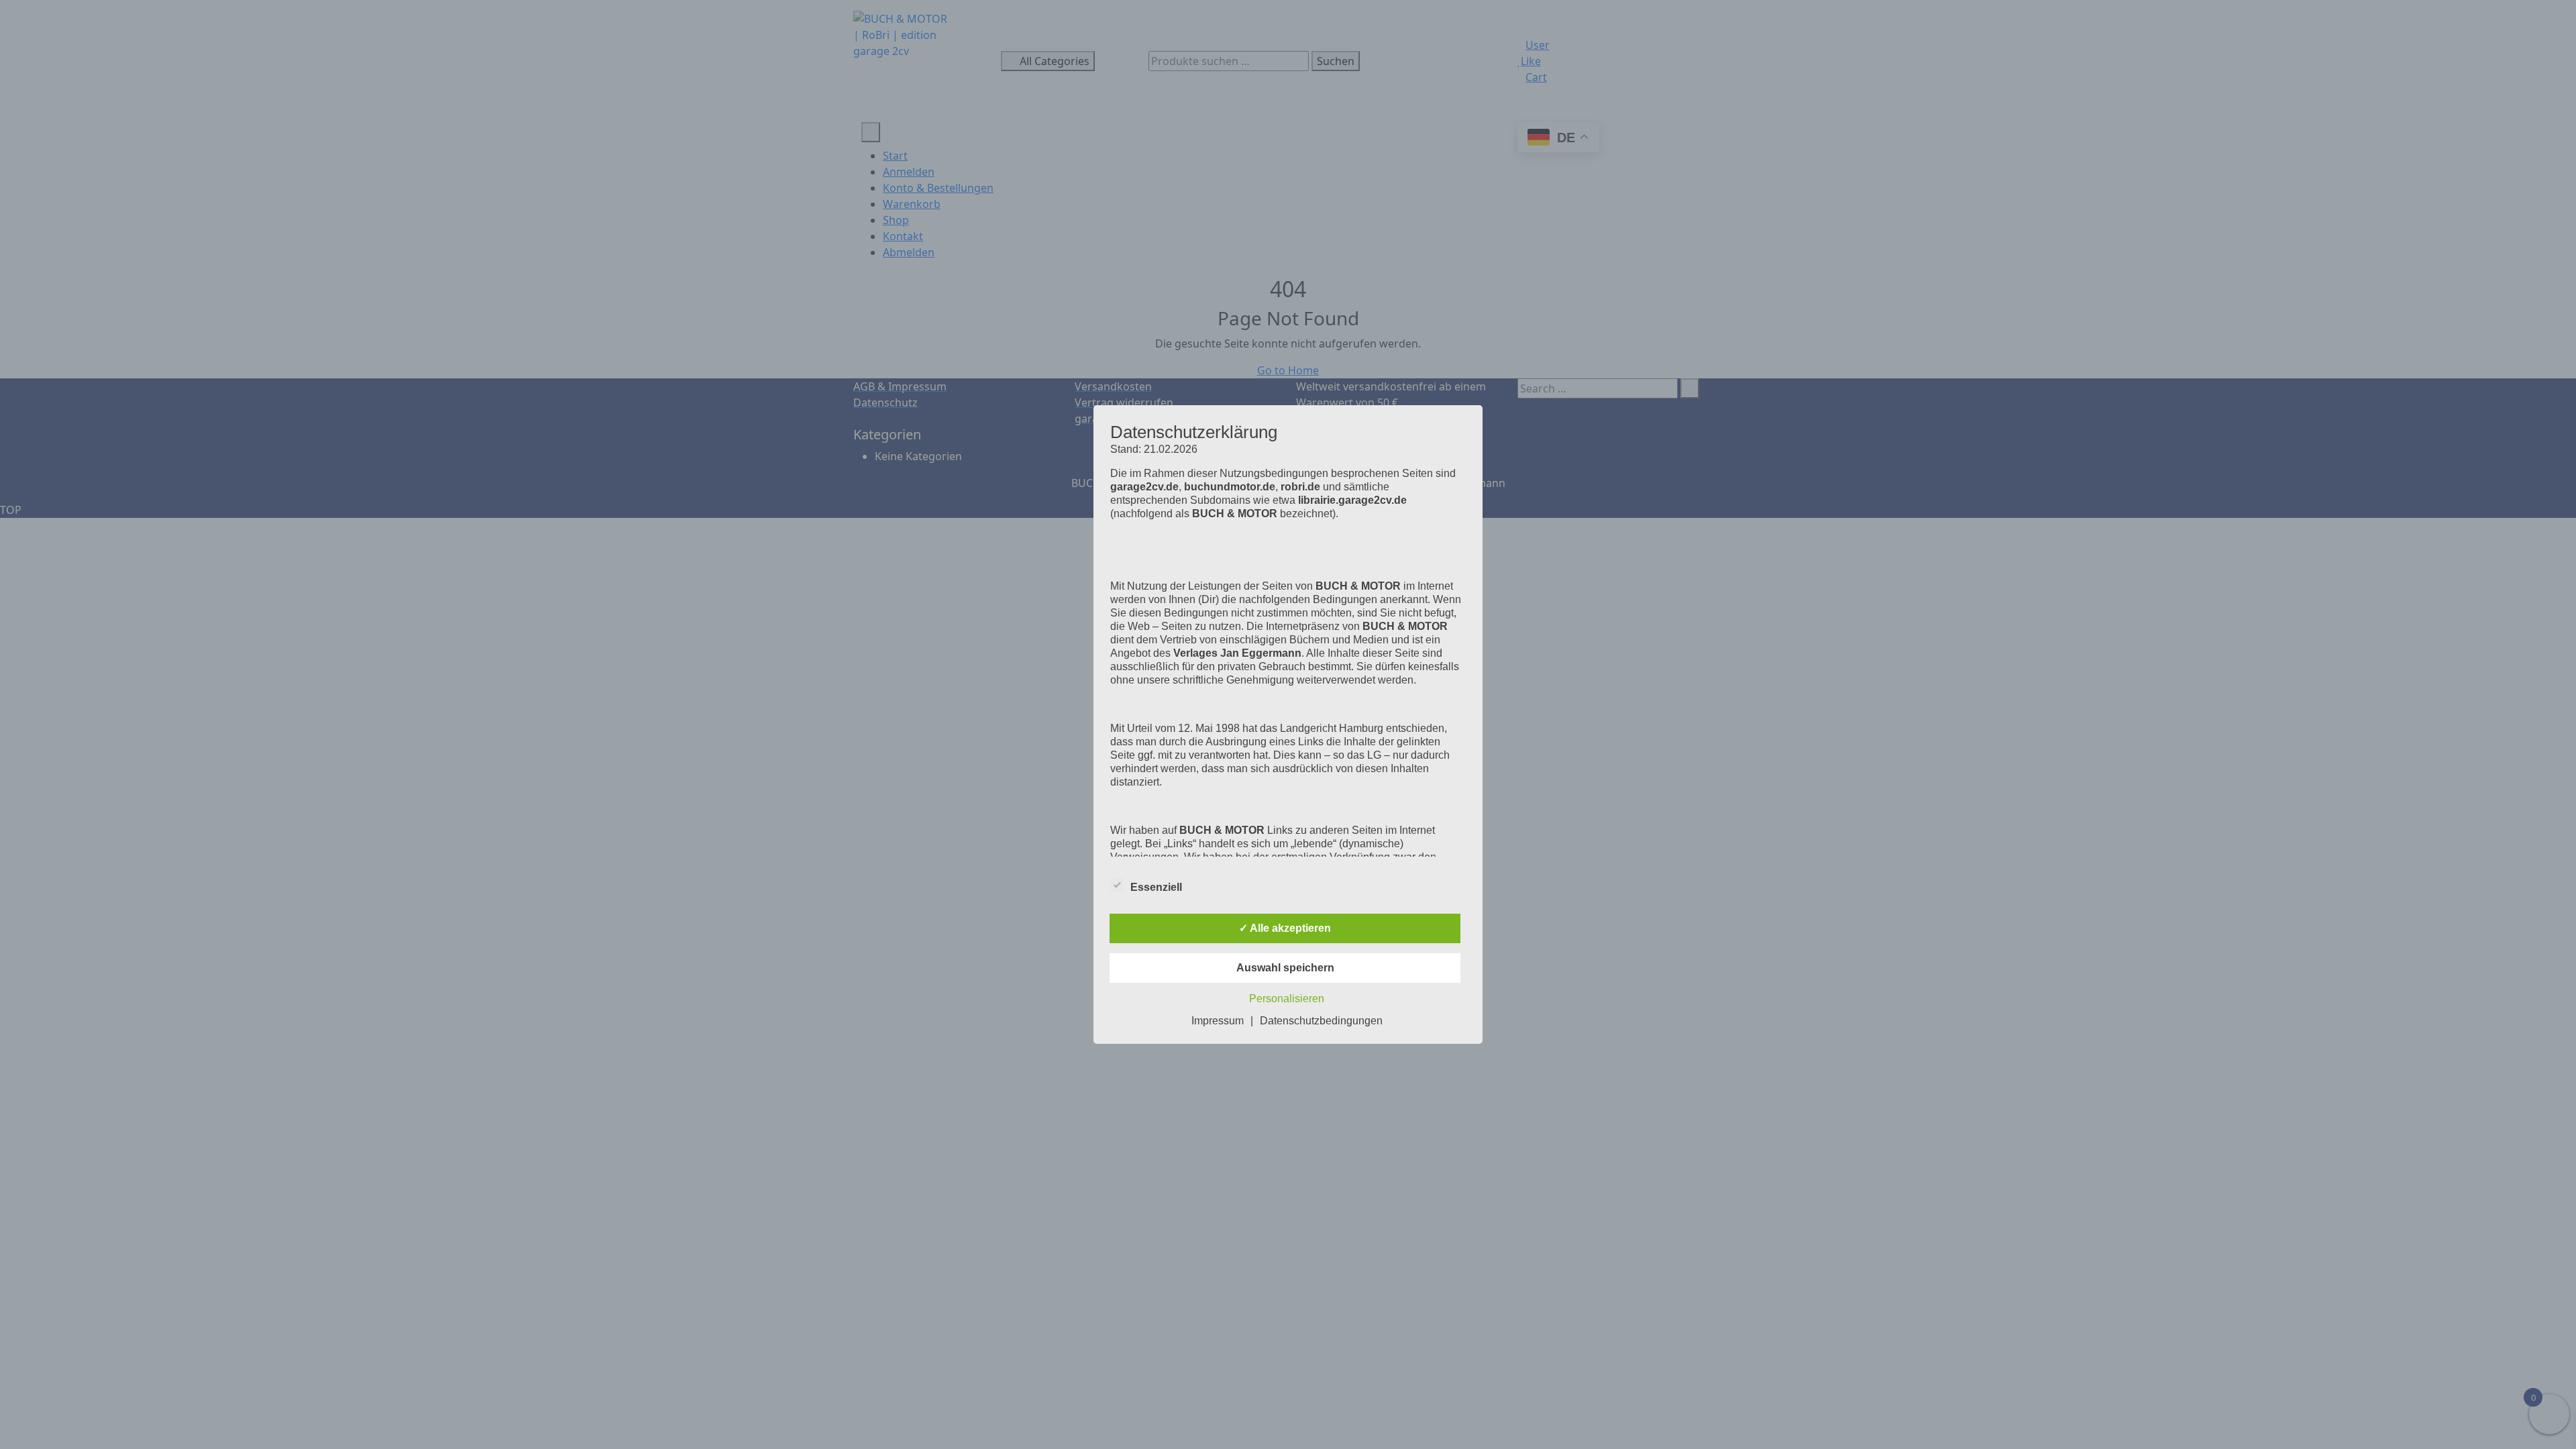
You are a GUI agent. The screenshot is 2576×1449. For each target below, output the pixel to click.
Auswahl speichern (1285, 968)
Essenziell (1156, 887)
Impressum (1218, 1021)
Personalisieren (1287, 999)
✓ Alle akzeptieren (1285, 928)
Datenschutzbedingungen (1321, 1021)
